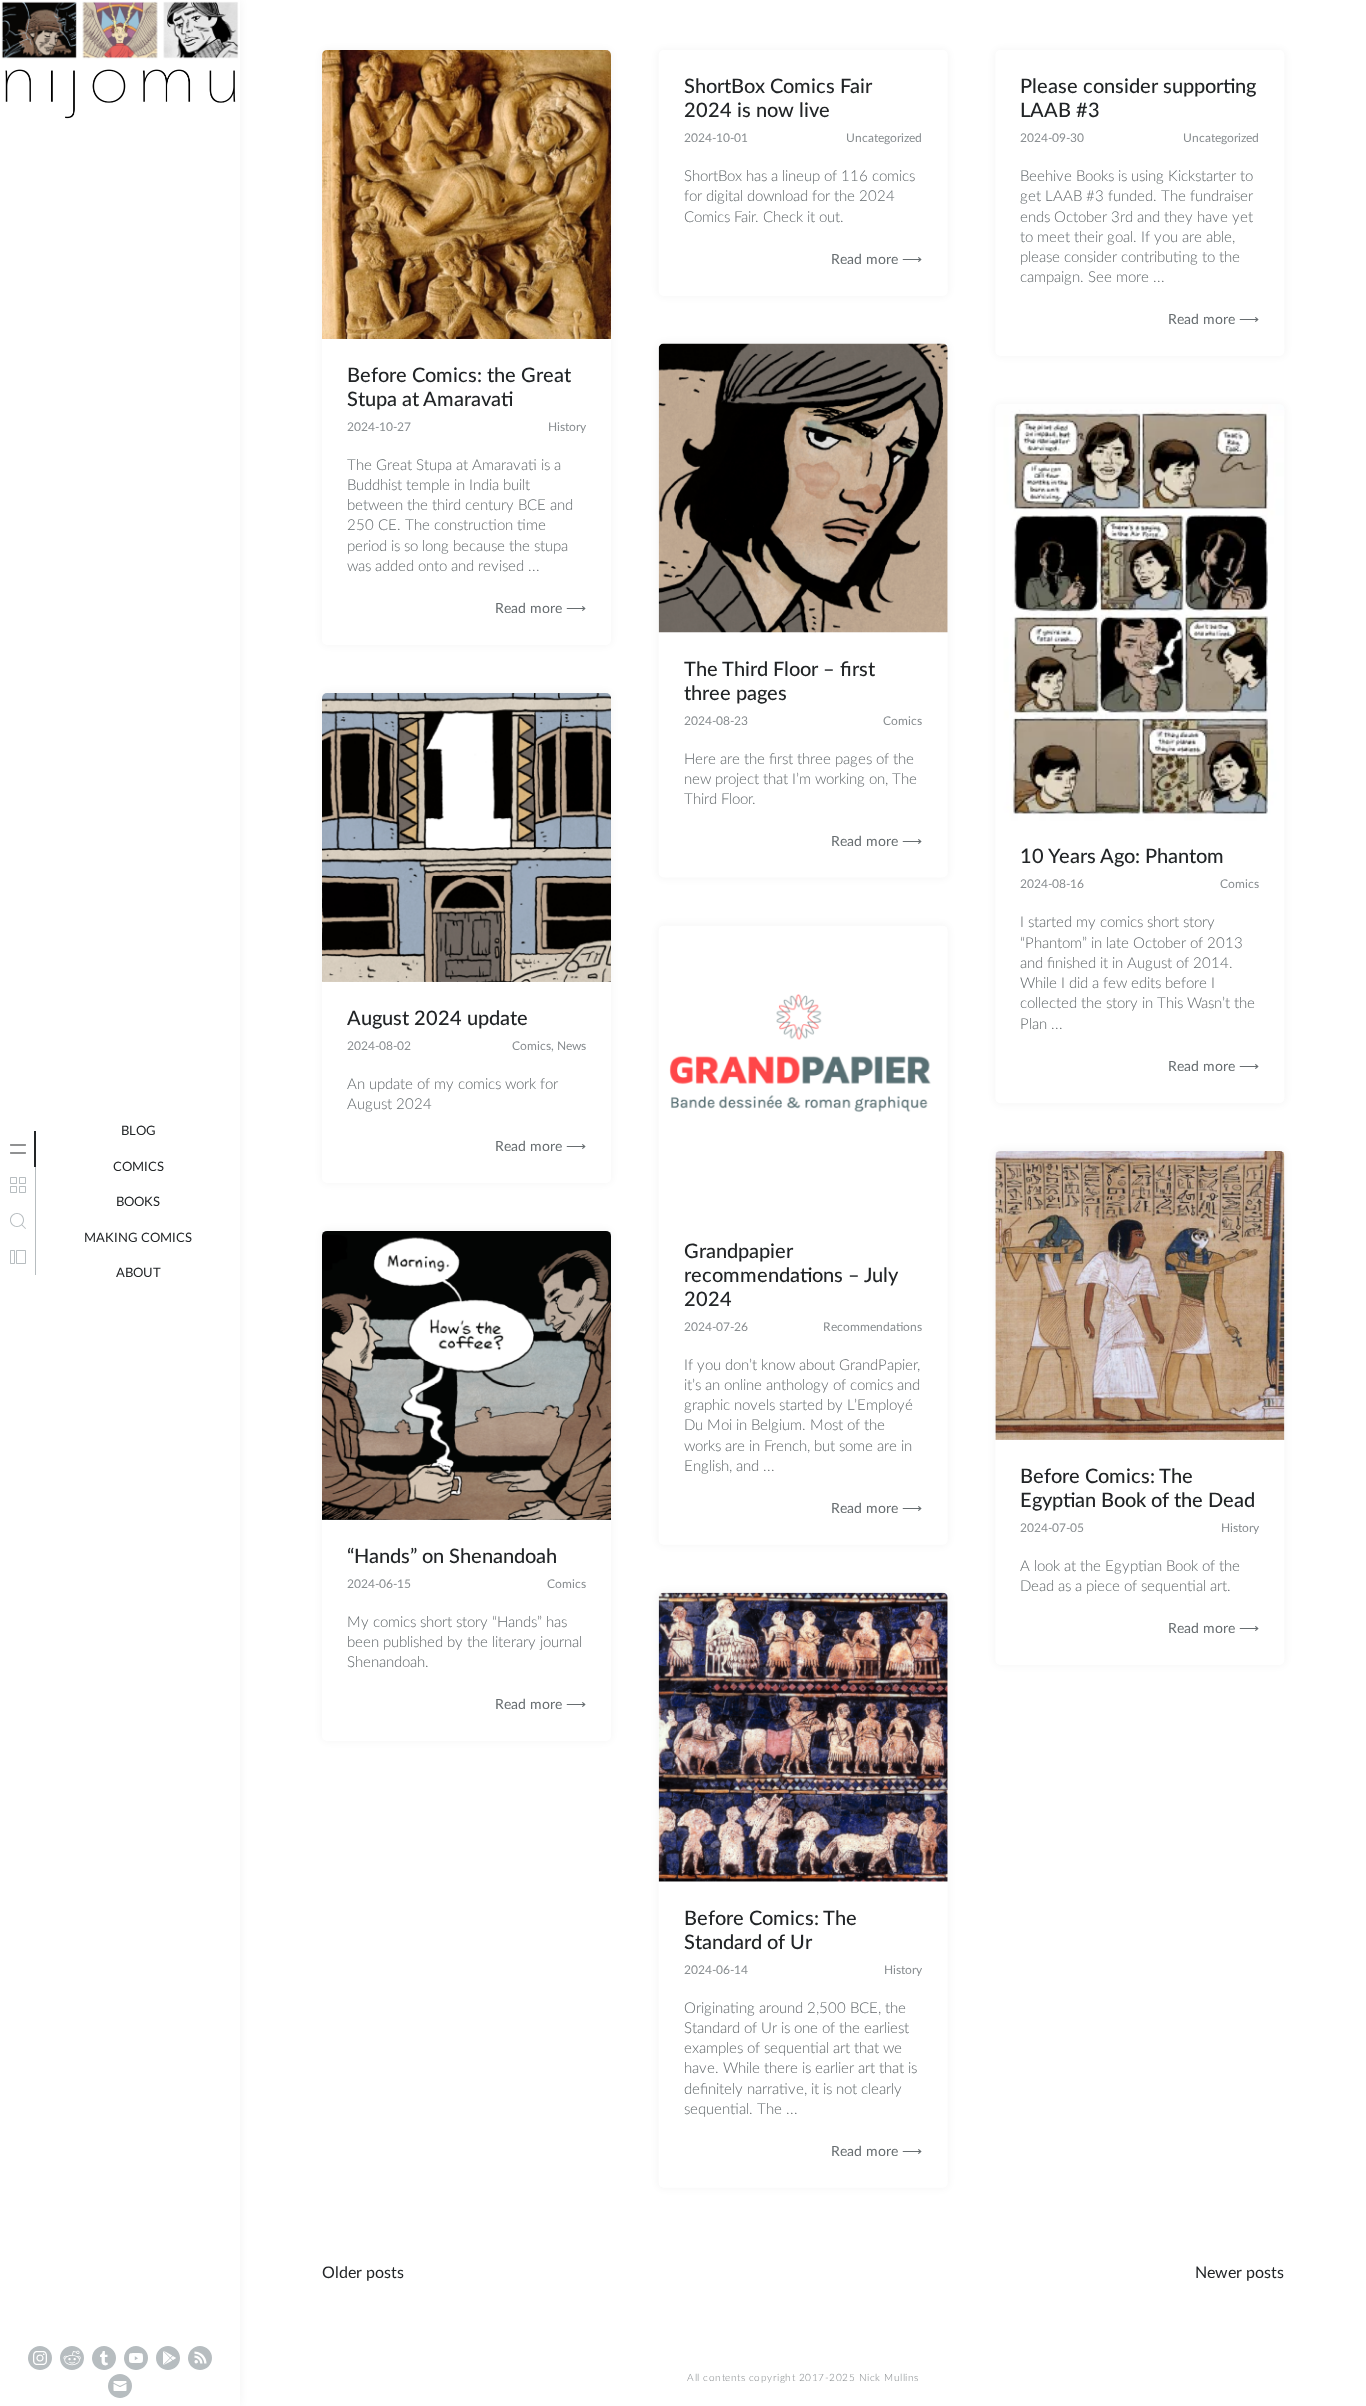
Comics (138, 1167)
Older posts (363, 2273)
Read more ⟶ (540, 609)
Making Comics (138, 1238)
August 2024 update (437, 1019)
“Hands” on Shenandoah (452, 1557)
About (138, 1273)
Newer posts (1239, 2273)
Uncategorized (884, 138)
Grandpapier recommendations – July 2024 (791, 1275)
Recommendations (872, 1326)
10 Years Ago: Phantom (1122, 858)
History (567, 427)
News (571, 1046)
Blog (138, 1131)
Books (138, 1202)
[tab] (18, 1149)
